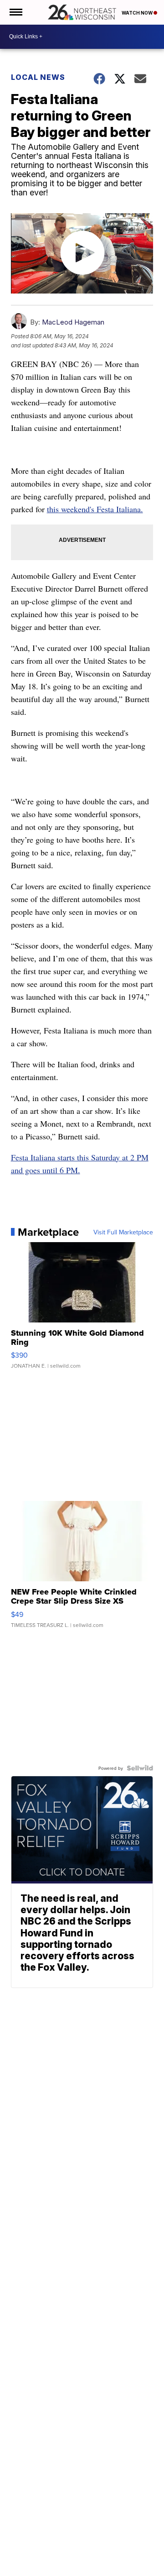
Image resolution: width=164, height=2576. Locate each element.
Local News (38, 77)
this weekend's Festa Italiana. (95, 509)
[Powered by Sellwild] (140, 1768)
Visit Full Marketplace (123, 1232)
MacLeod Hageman (73, 322)
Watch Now (138, 13)
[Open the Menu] (15, 12)
